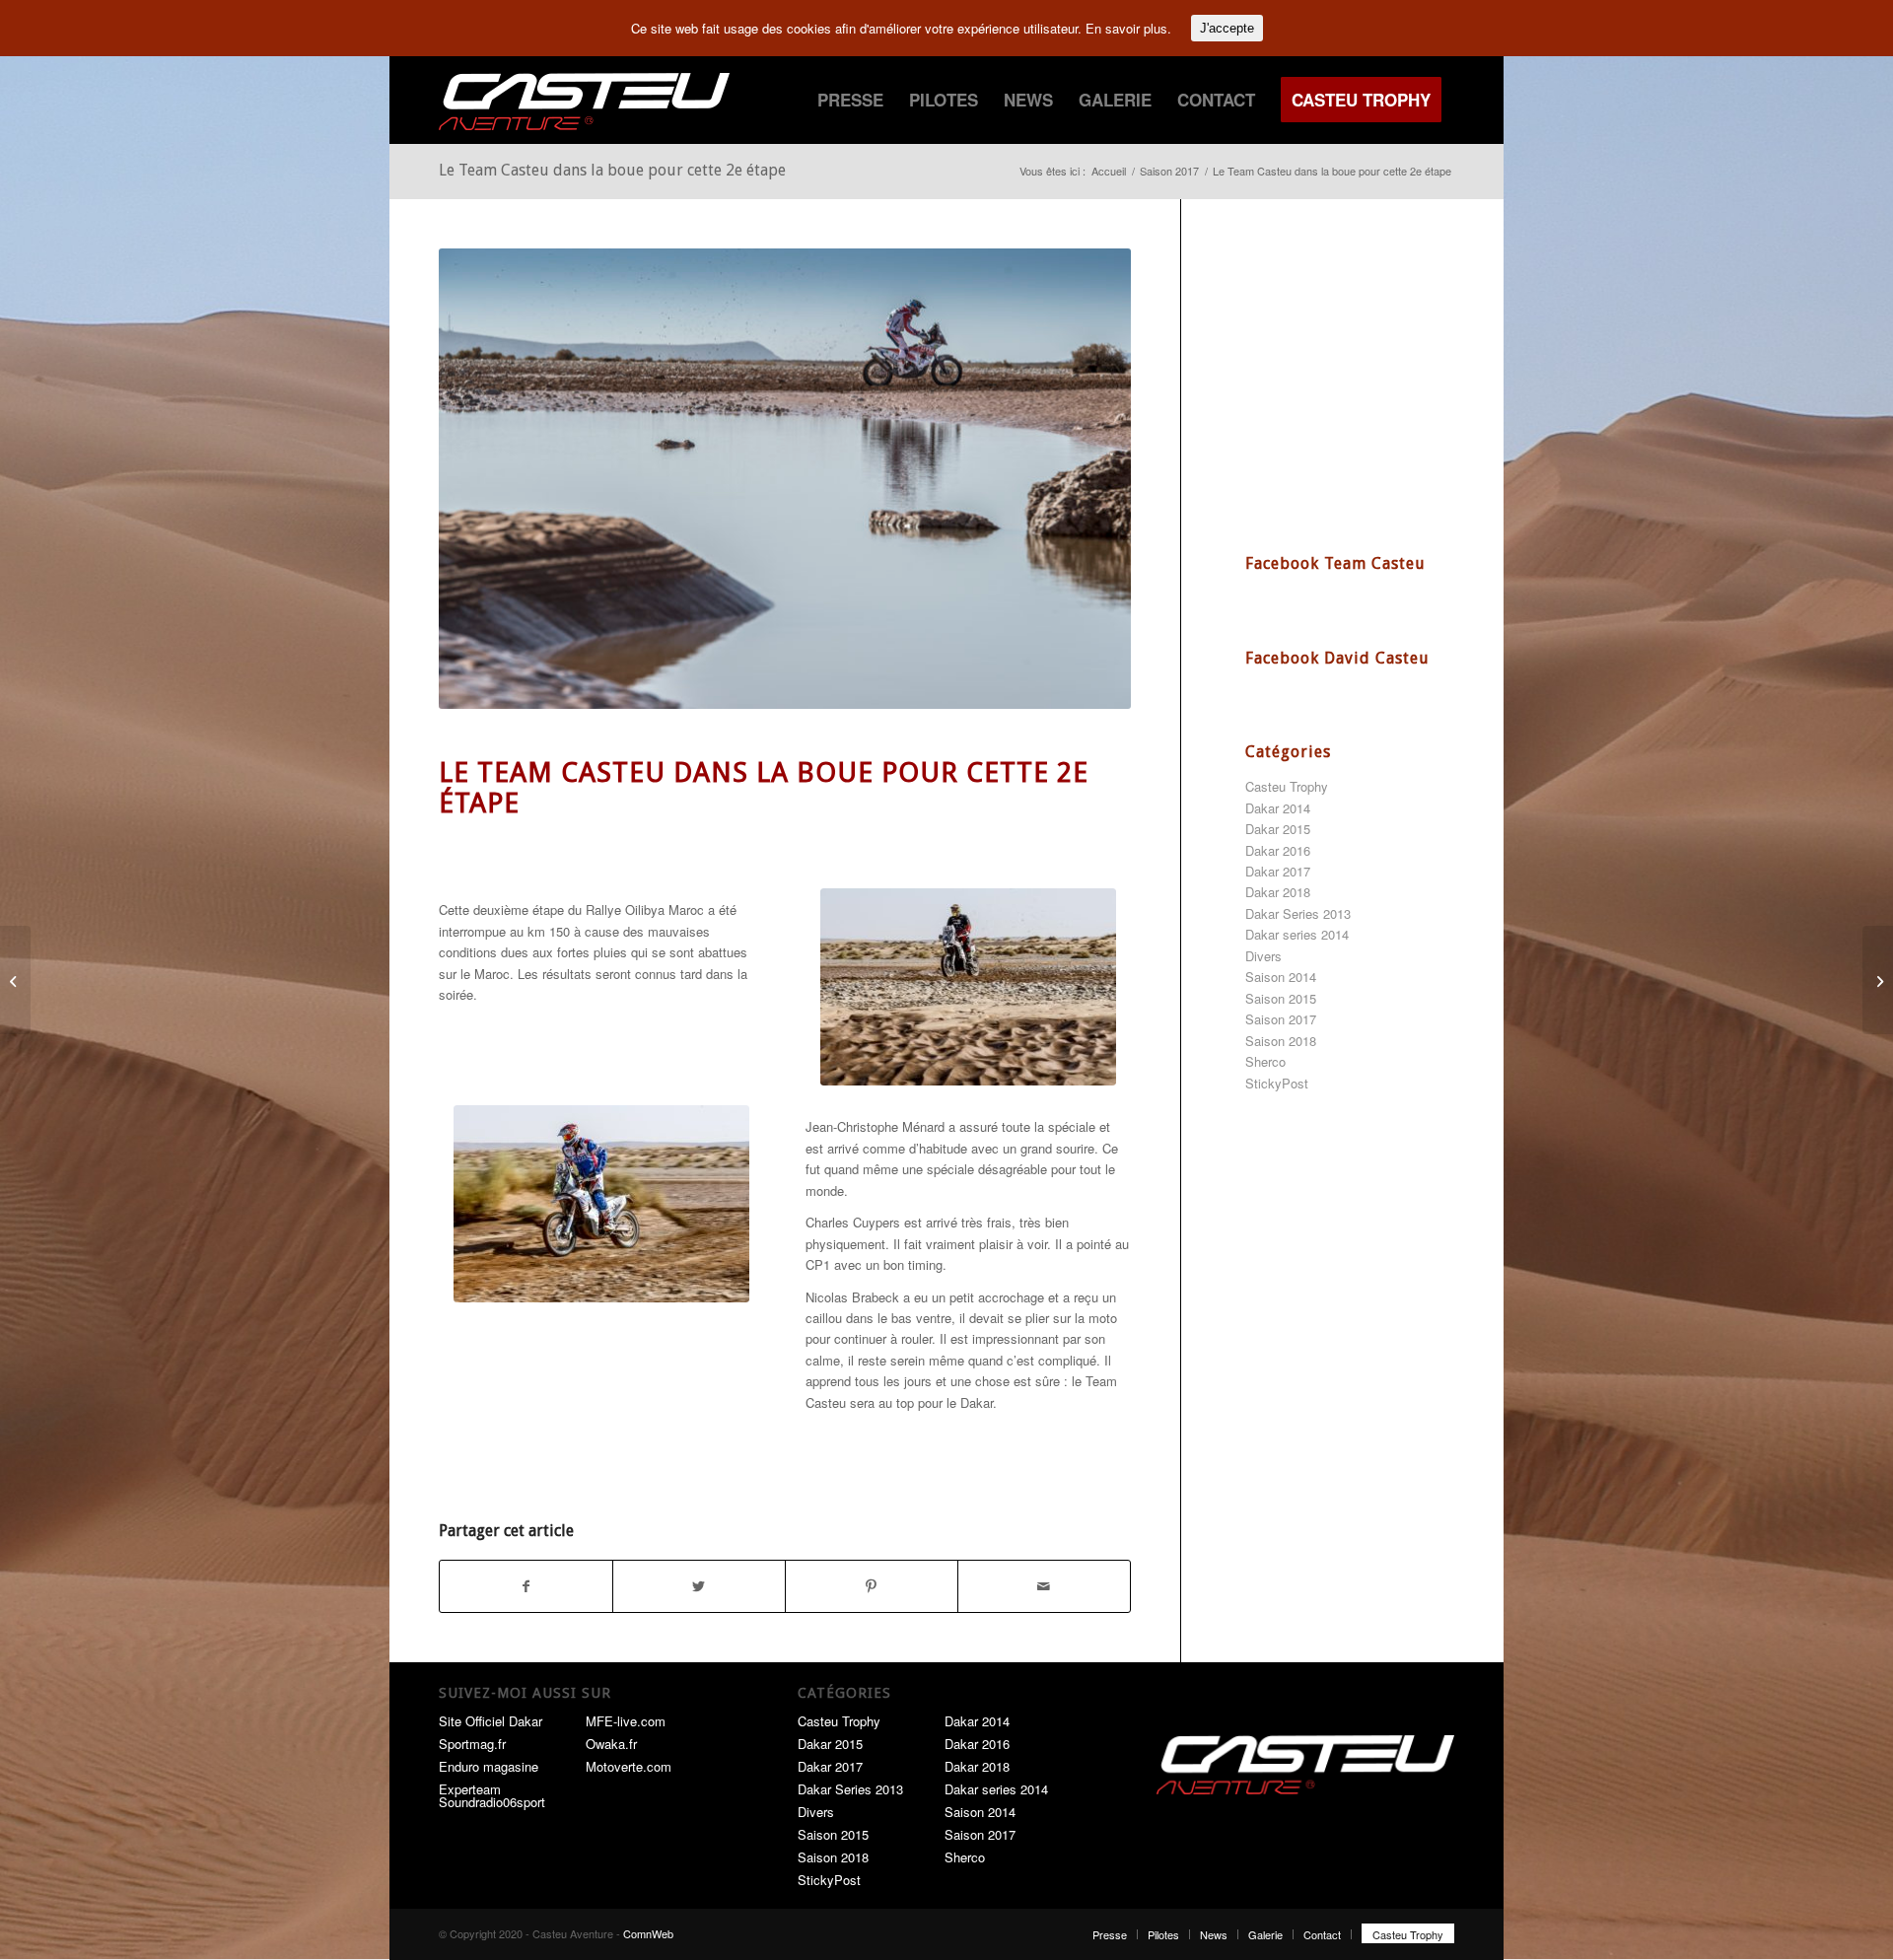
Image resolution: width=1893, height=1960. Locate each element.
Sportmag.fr (472, 1744)
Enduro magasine (489, 1766)
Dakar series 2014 (1297, 934)
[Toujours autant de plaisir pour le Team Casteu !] (15, 980)
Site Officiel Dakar (491, 1721)
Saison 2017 (1281, 1019)
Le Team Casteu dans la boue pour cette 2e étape (612, 170)
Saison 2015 (1281, 998)
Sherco (1265, 1061)
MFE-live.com (626, 1721)
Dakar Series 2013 (1298, 913)
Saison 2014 (1281, 977)
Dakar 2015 (1278, 829)
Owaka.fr (611, 1744)
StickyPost (1277, 1083)
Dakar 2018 (1278, 892)
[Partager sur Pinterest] (872, 1586)
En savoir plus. (1128, 28)
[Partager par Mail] (1044, 1586)
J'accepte (1227, 28)
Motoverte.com (629, 1766)
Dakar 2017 (1278, 871)
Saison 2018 (1281, 1041)
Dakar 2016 (1278, 850)
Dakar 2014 (1278, 808)
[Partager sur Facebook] (526, 1586)
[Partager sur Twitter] (699, 1586)
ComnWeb (648, 1933)
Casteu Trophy (1287, 786)
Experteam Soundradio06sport (492, 1795)
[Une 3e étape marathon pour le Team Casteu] (1878, 980)
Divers (1263, 956)
